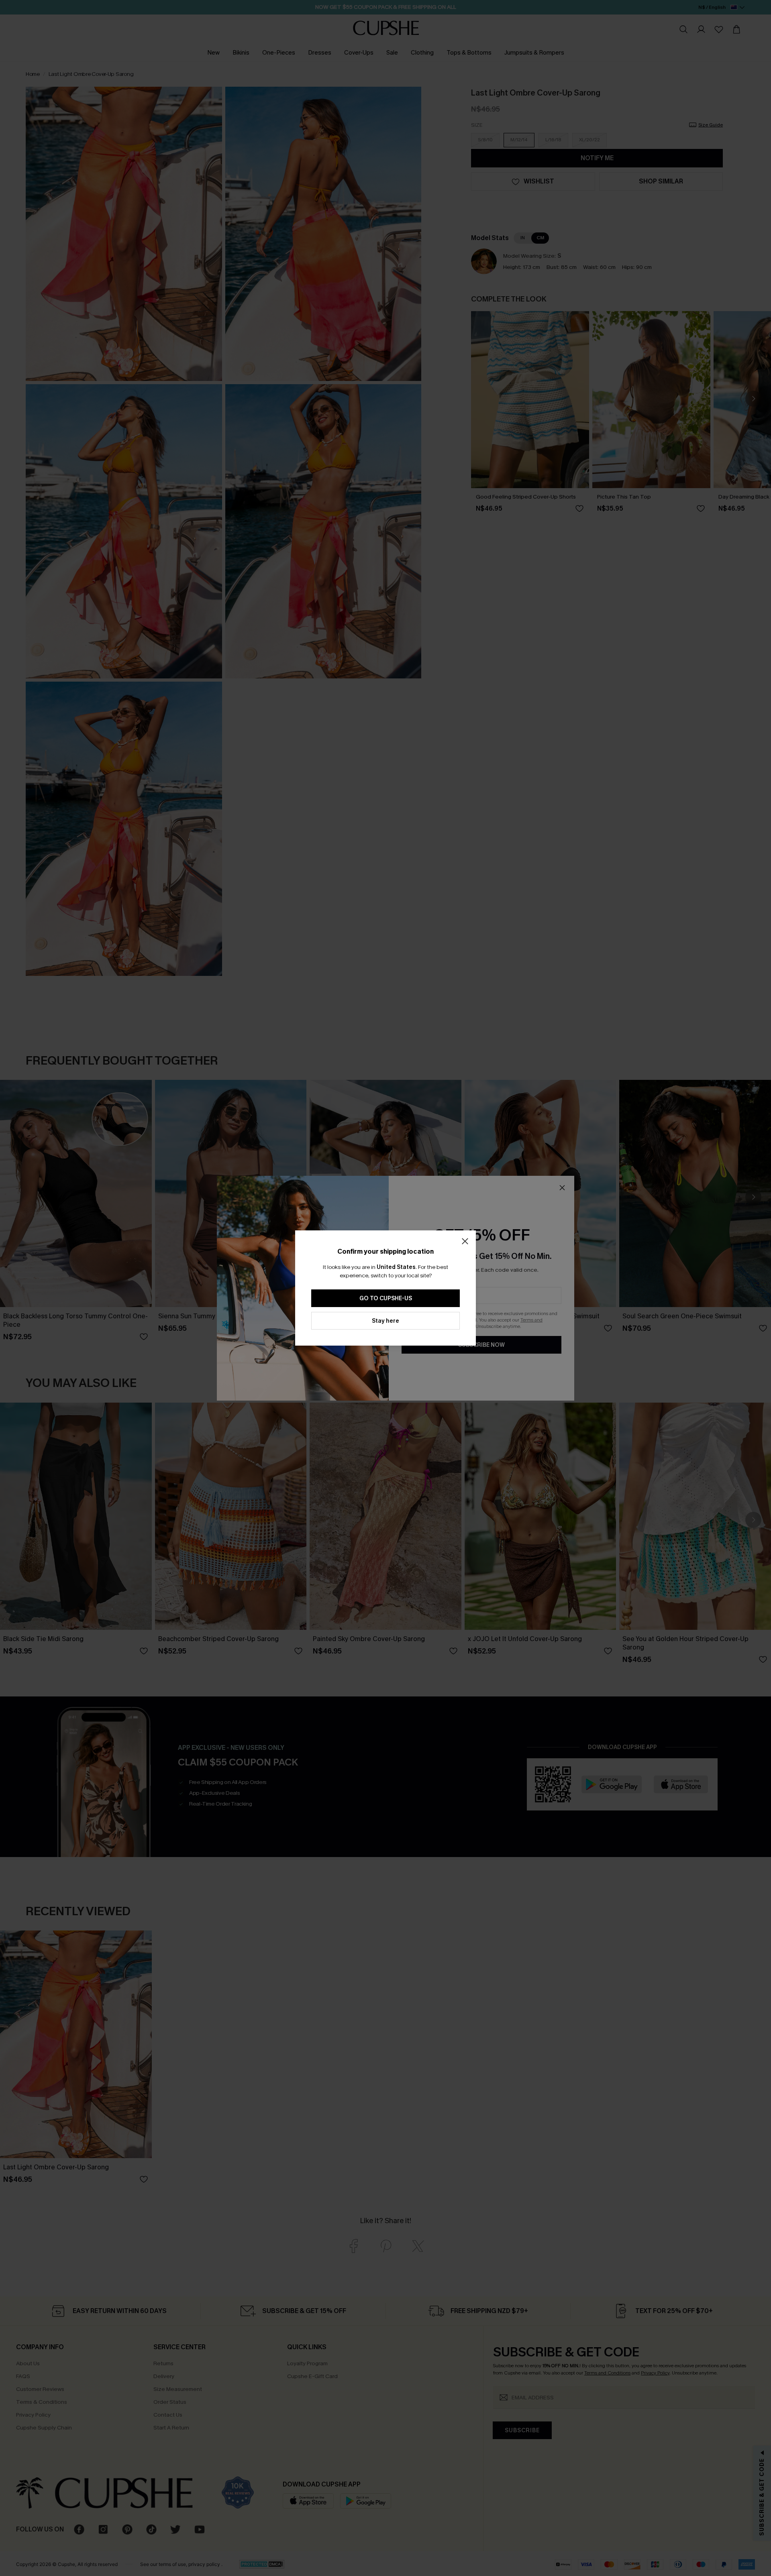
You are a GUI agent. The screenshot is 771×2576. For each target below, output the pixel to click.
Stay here (385, 1321)
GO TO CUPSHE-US (386, 1298)
